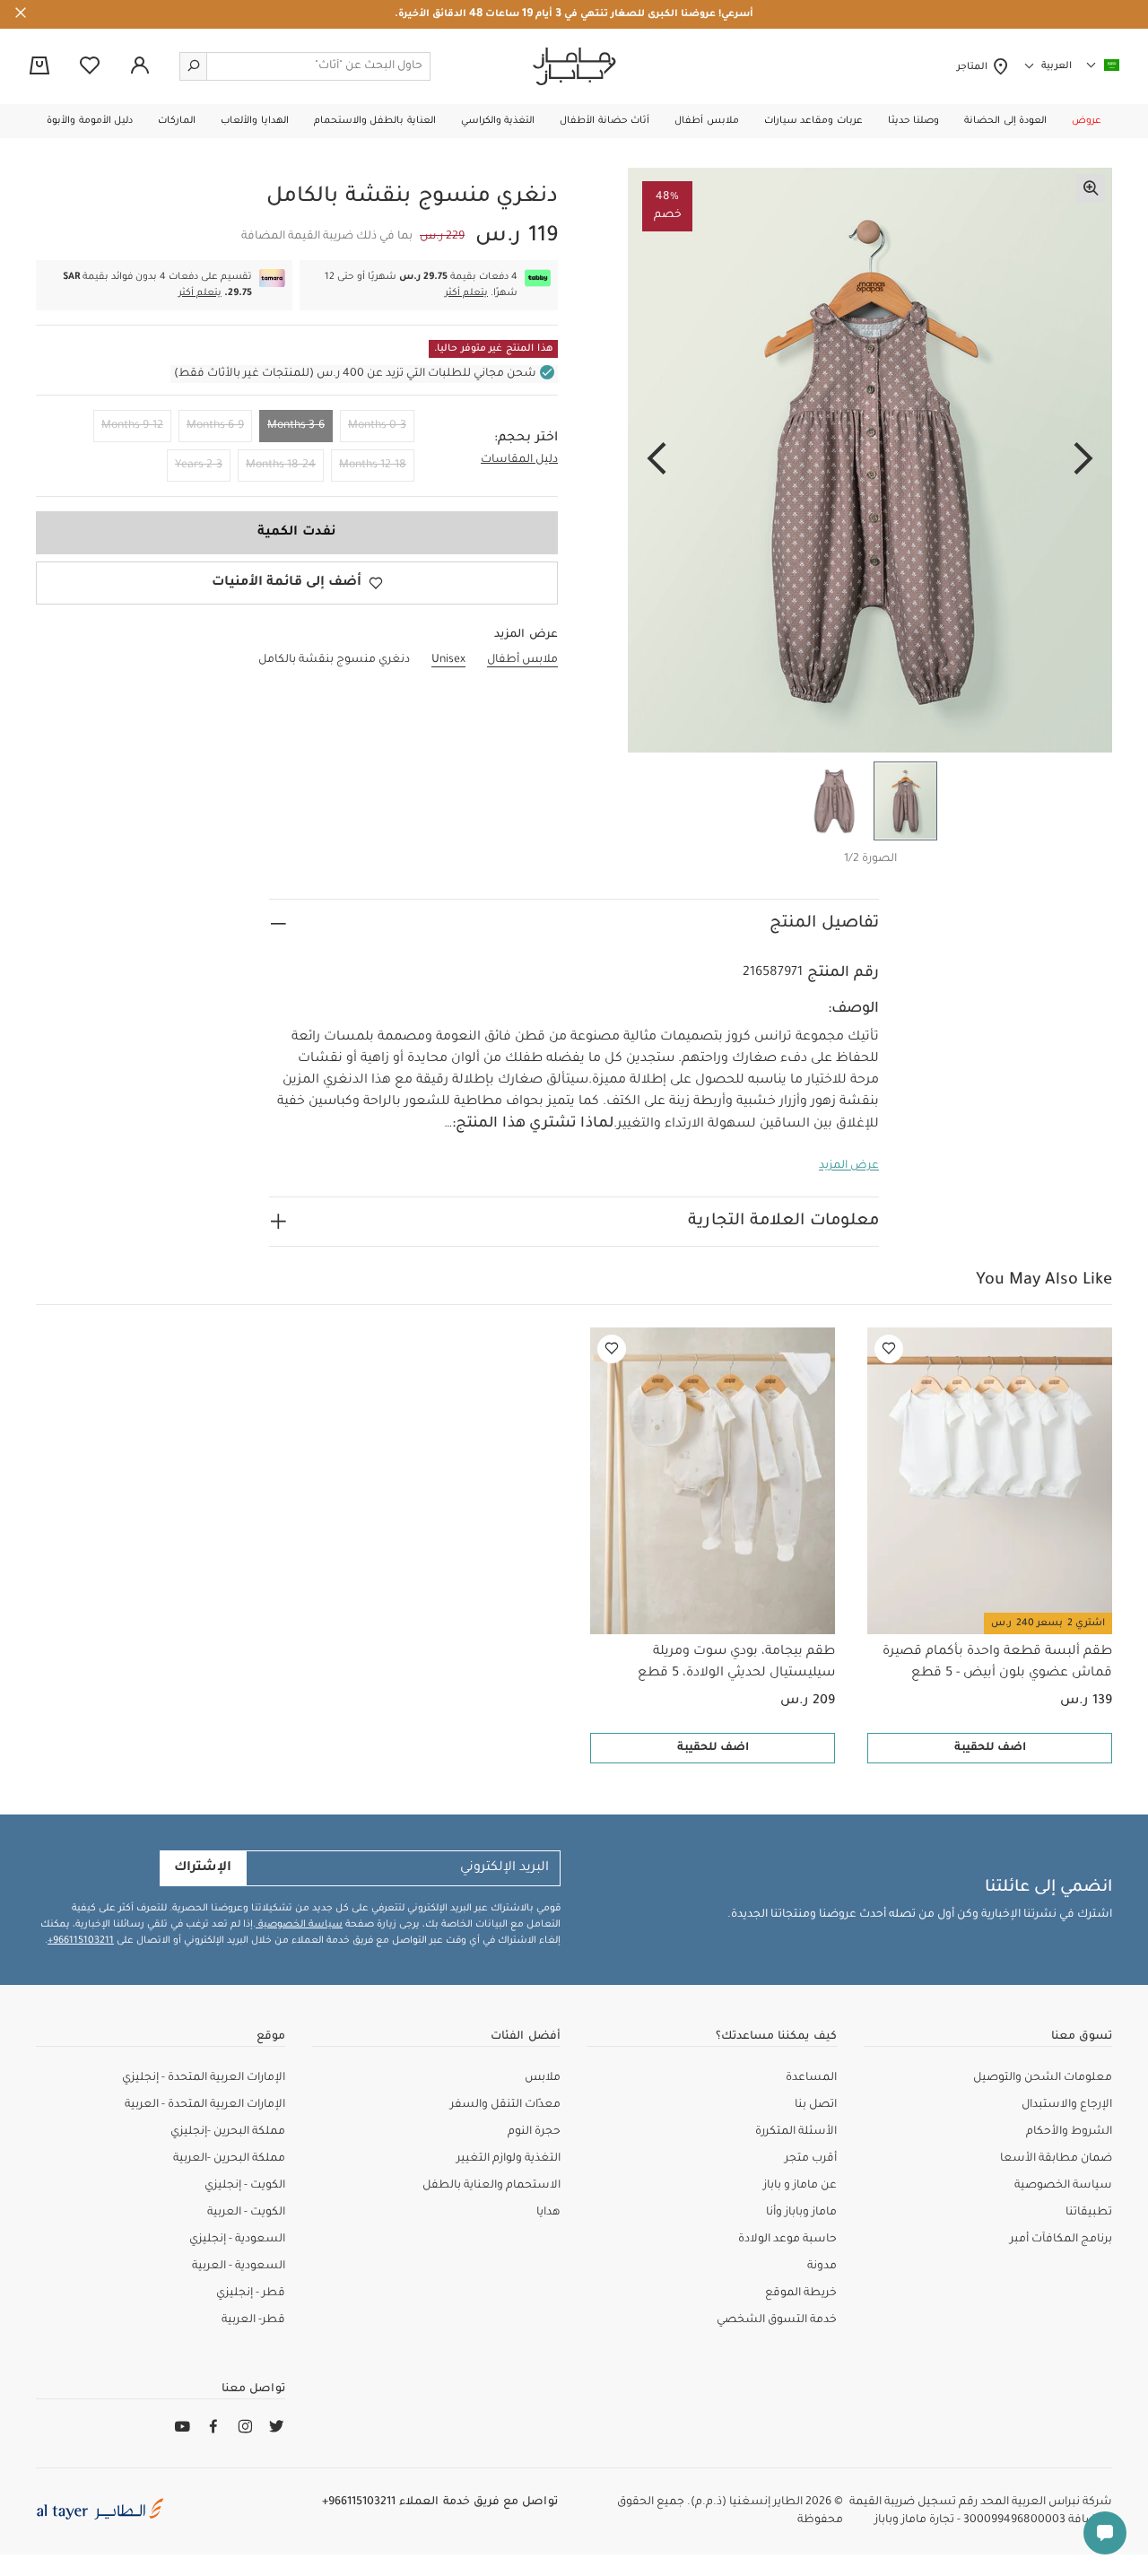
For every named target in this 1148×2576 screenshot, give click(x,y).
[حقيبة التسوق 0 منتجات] (39, 67)
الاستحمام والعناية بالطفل (491, 2186)
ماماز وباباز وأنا (801, 2213)
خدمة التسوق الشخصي (777, 2320)
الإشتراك (203, 1868)
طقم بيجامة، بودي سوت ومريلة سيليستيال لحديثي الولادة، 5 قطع (736, 1663)
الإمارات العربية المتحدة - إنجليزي (204, 2078)
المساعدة (811, 2078)
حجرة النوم (534, 2132)
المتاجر (974, 67)
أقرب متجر (811, 2159)
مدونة (822, 2267)
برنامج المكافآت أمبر (1061, 2240)
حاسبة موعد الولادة (787, 2240)
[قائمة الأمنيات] (889, 1349)
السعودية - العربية (239, 2267)
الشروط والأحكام (1069, 2132)
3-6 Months (296, 426)
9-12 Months (132, 426)
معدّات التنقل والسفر (505, 2105)
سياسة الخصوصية (299, 1925)
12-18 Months (373, 466)
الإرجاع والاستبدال (1067, 2105)
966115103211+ (81, 1941)
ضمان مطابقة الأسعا (1056, 2159)
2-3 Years (199, 466)
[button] (1087, 121)
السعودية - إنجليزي (237, 2240)
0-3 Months (377, 426)
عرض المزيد (849, 1166)
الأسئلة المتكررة (796, 2132)
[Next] (657, 460)
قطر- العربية (253, 2320)
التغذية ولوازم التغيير (509, 2159)
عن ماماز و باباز (800, 2186)
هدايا (548, 2213)
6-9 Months (215, 426)
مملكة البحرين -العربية (229, 2159)
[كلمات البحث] (194, 66)
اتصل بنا (816, 2105)
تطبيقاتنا (1089, 2213)
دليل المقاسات (519, 460)
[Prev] (1083, 460)
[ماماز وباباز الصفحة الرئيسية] (574, 66)
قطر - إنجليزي (251, 2293)
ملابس (543, 2078)
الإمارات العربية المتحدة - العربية (205, 2105)
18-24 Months (281, 466)
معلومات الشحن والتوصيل (1043, 2078)
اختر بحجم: (526, 439)
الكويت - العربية (246, 2213)
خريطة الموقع (801, 2293)
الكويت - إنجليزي (245, 2186)
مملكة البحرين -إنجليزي (228, 2132)
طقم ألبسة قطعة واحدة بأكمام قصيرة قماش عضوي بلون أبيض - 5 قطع (997, 1663)
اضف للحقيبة (990, 1748)
